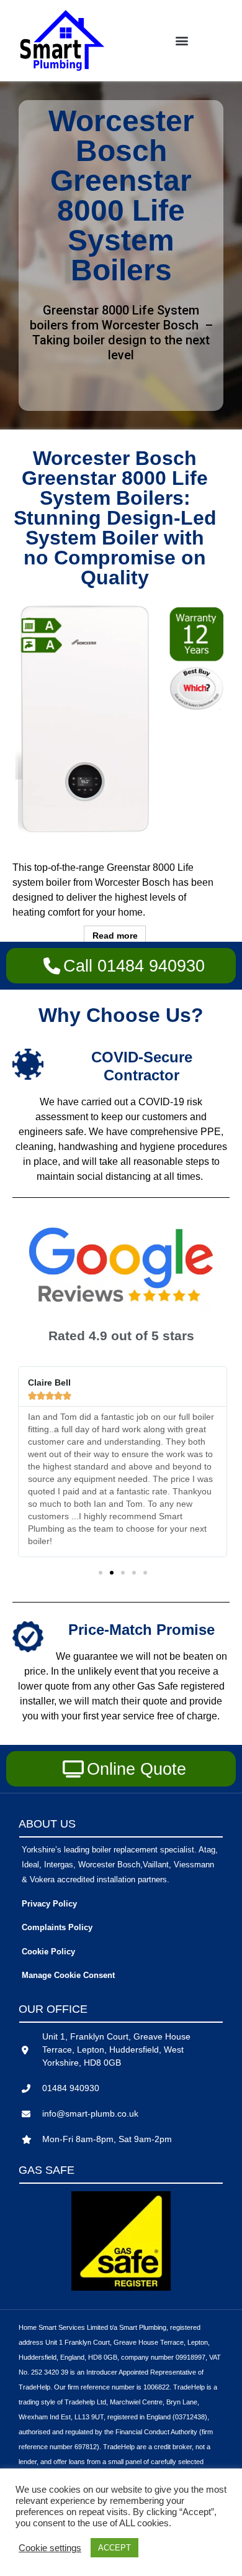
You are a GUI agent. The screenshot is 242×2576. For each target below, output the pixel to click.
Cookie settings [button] (50, 2548)
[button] (181, 41)
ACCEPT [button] (114, 2548)
